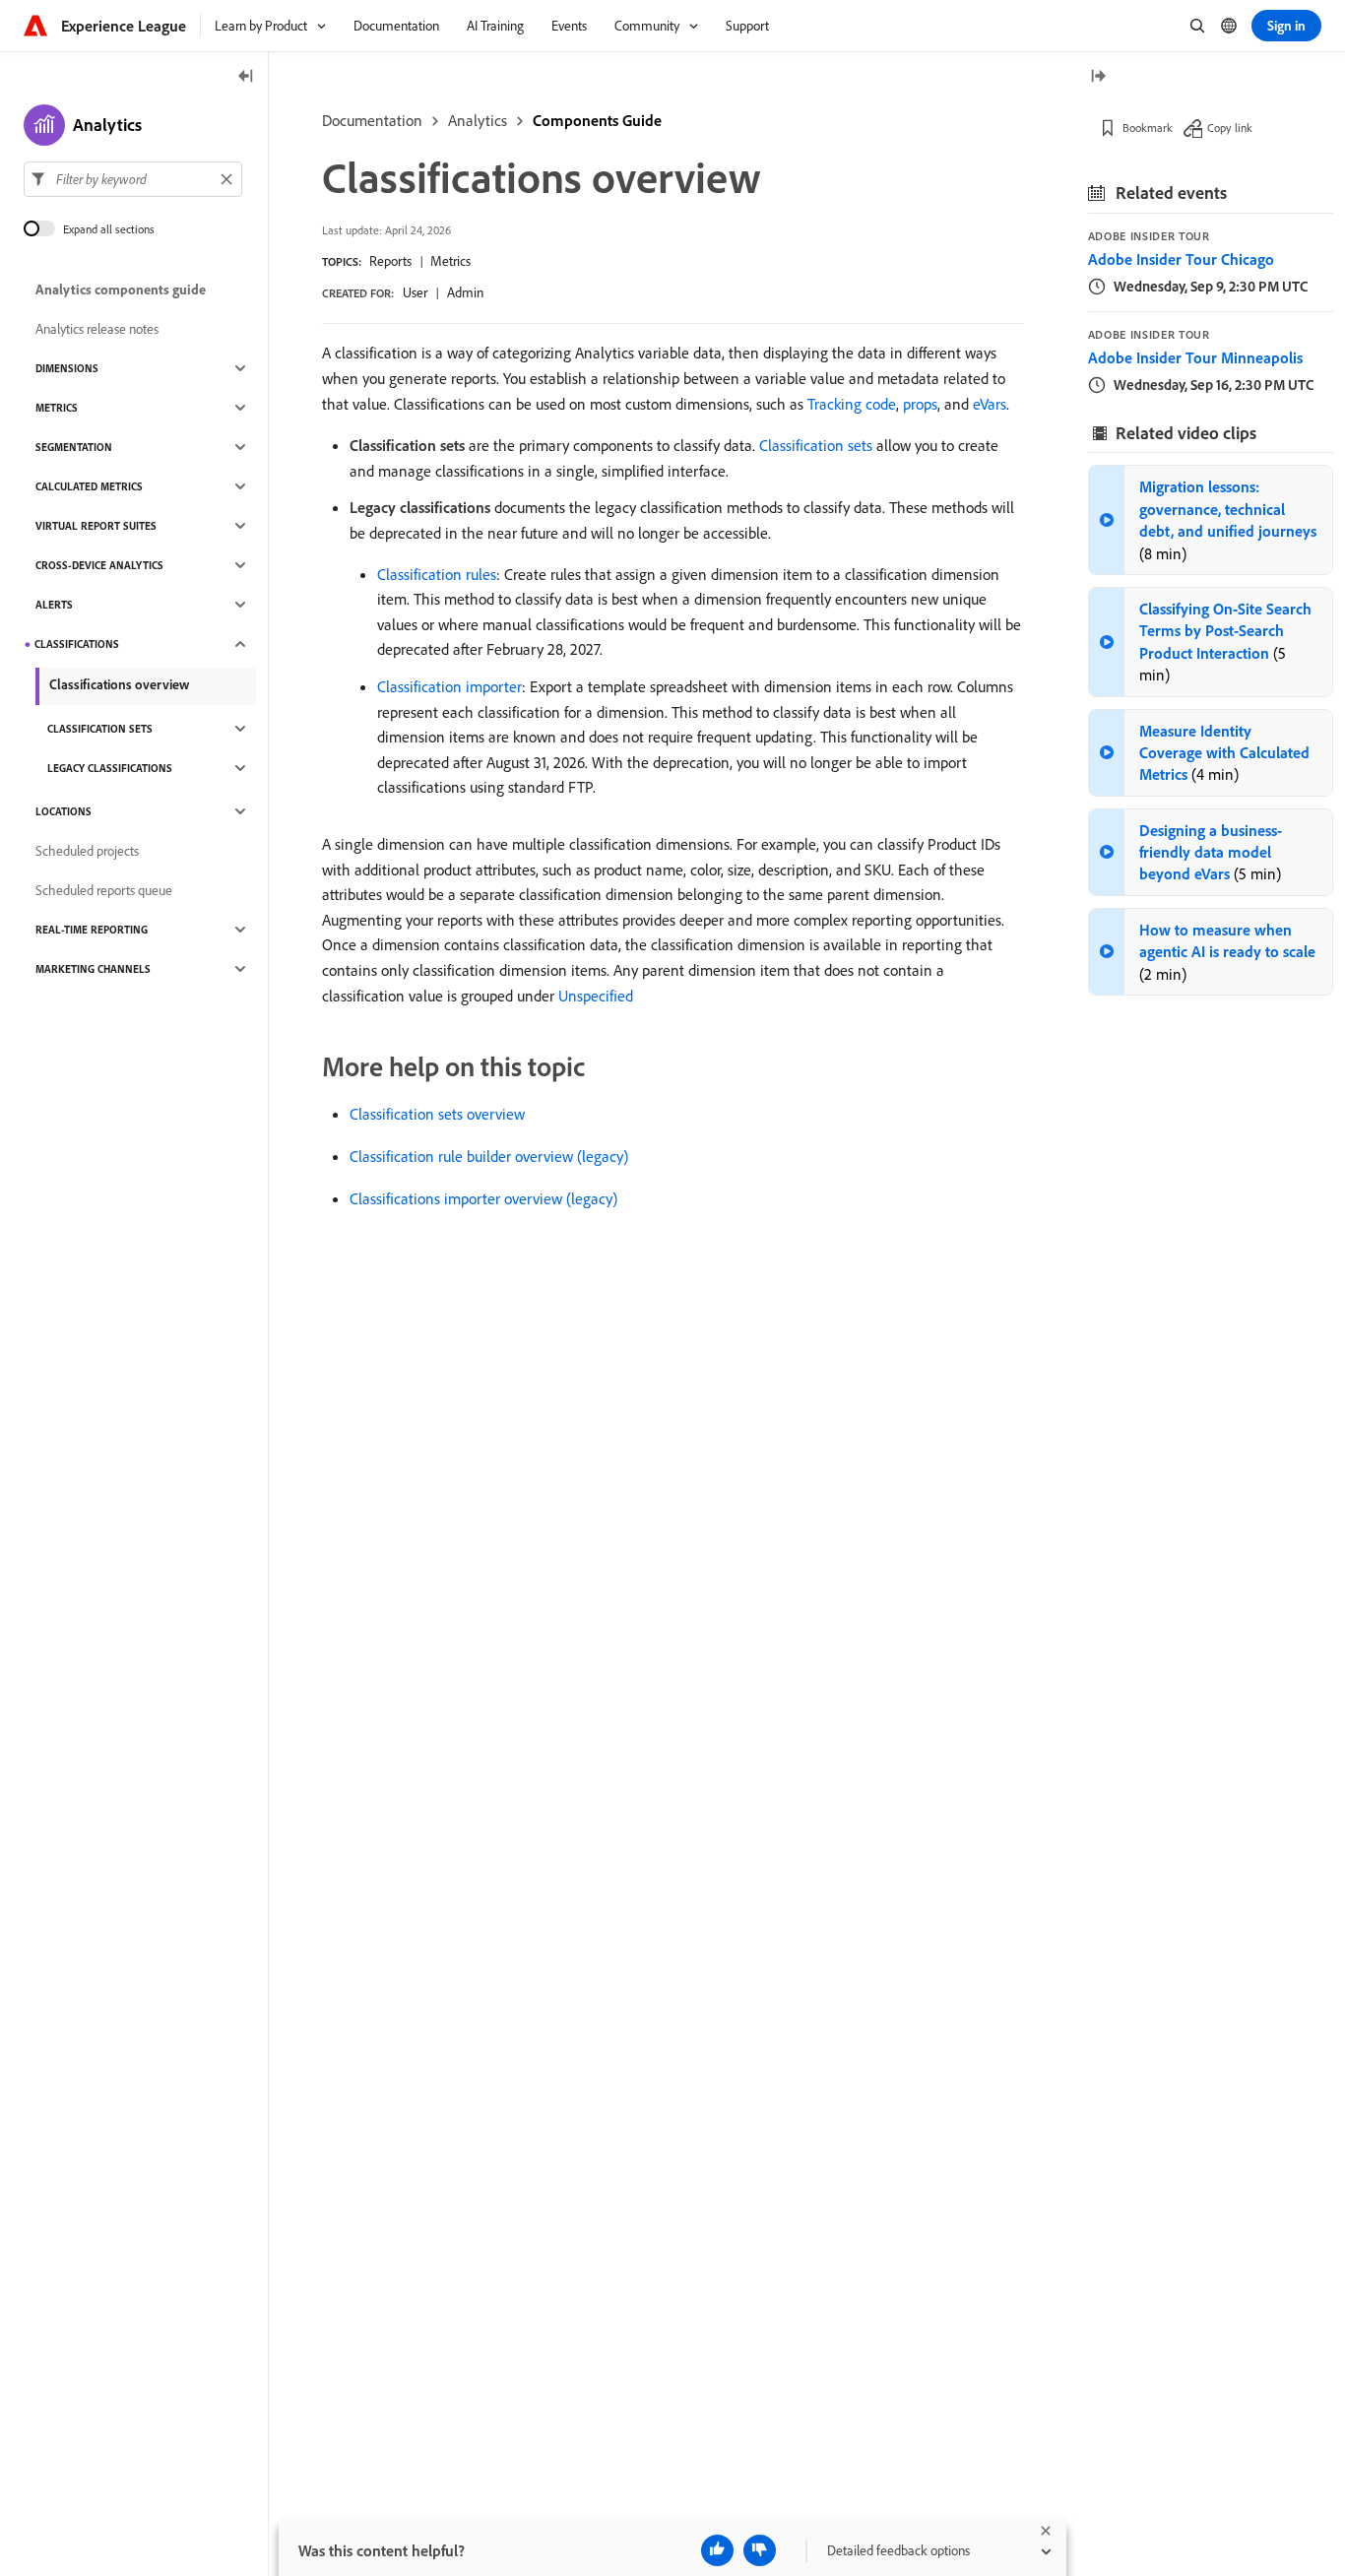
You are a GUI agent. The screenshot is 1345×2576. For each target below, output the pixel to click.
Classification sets (816, 445)
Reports (390, 261)
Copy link (1230, 128)
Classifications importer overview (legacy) (483, 1198)
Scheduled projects (87, 851)
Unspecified (596, 996)
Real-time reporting (92, 930)
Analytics (478, 120)
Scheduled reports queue (104, 890)
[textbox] (133, 179)
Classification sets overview (437, 1114)
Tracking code (852, 404)
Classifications (77, 644)
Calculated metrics (89, 486)
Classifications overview (119, 684)
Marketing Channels (93, 969)
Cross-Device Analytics (99, 565)
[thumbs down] (760, 2550)
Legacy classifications (110, 768)
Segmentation (74, 447)
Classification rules (437, 574)
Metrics (450, 261)
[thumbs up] (717, 2550)
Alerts (54, 605)
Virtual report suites (96, 526)
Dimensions (67, 368)
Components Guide (597, 120)
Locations (64, 811)
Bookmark (1148, 128)
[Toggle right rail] (1098, 77)
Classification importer (449, 686)
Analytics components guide (121, 290)
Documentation (372, 120)
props (920, 404)
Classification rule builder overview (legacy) (489, 1156)
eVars (990, 404)
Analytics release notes (97, 329)
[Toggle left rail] (246, 77)
